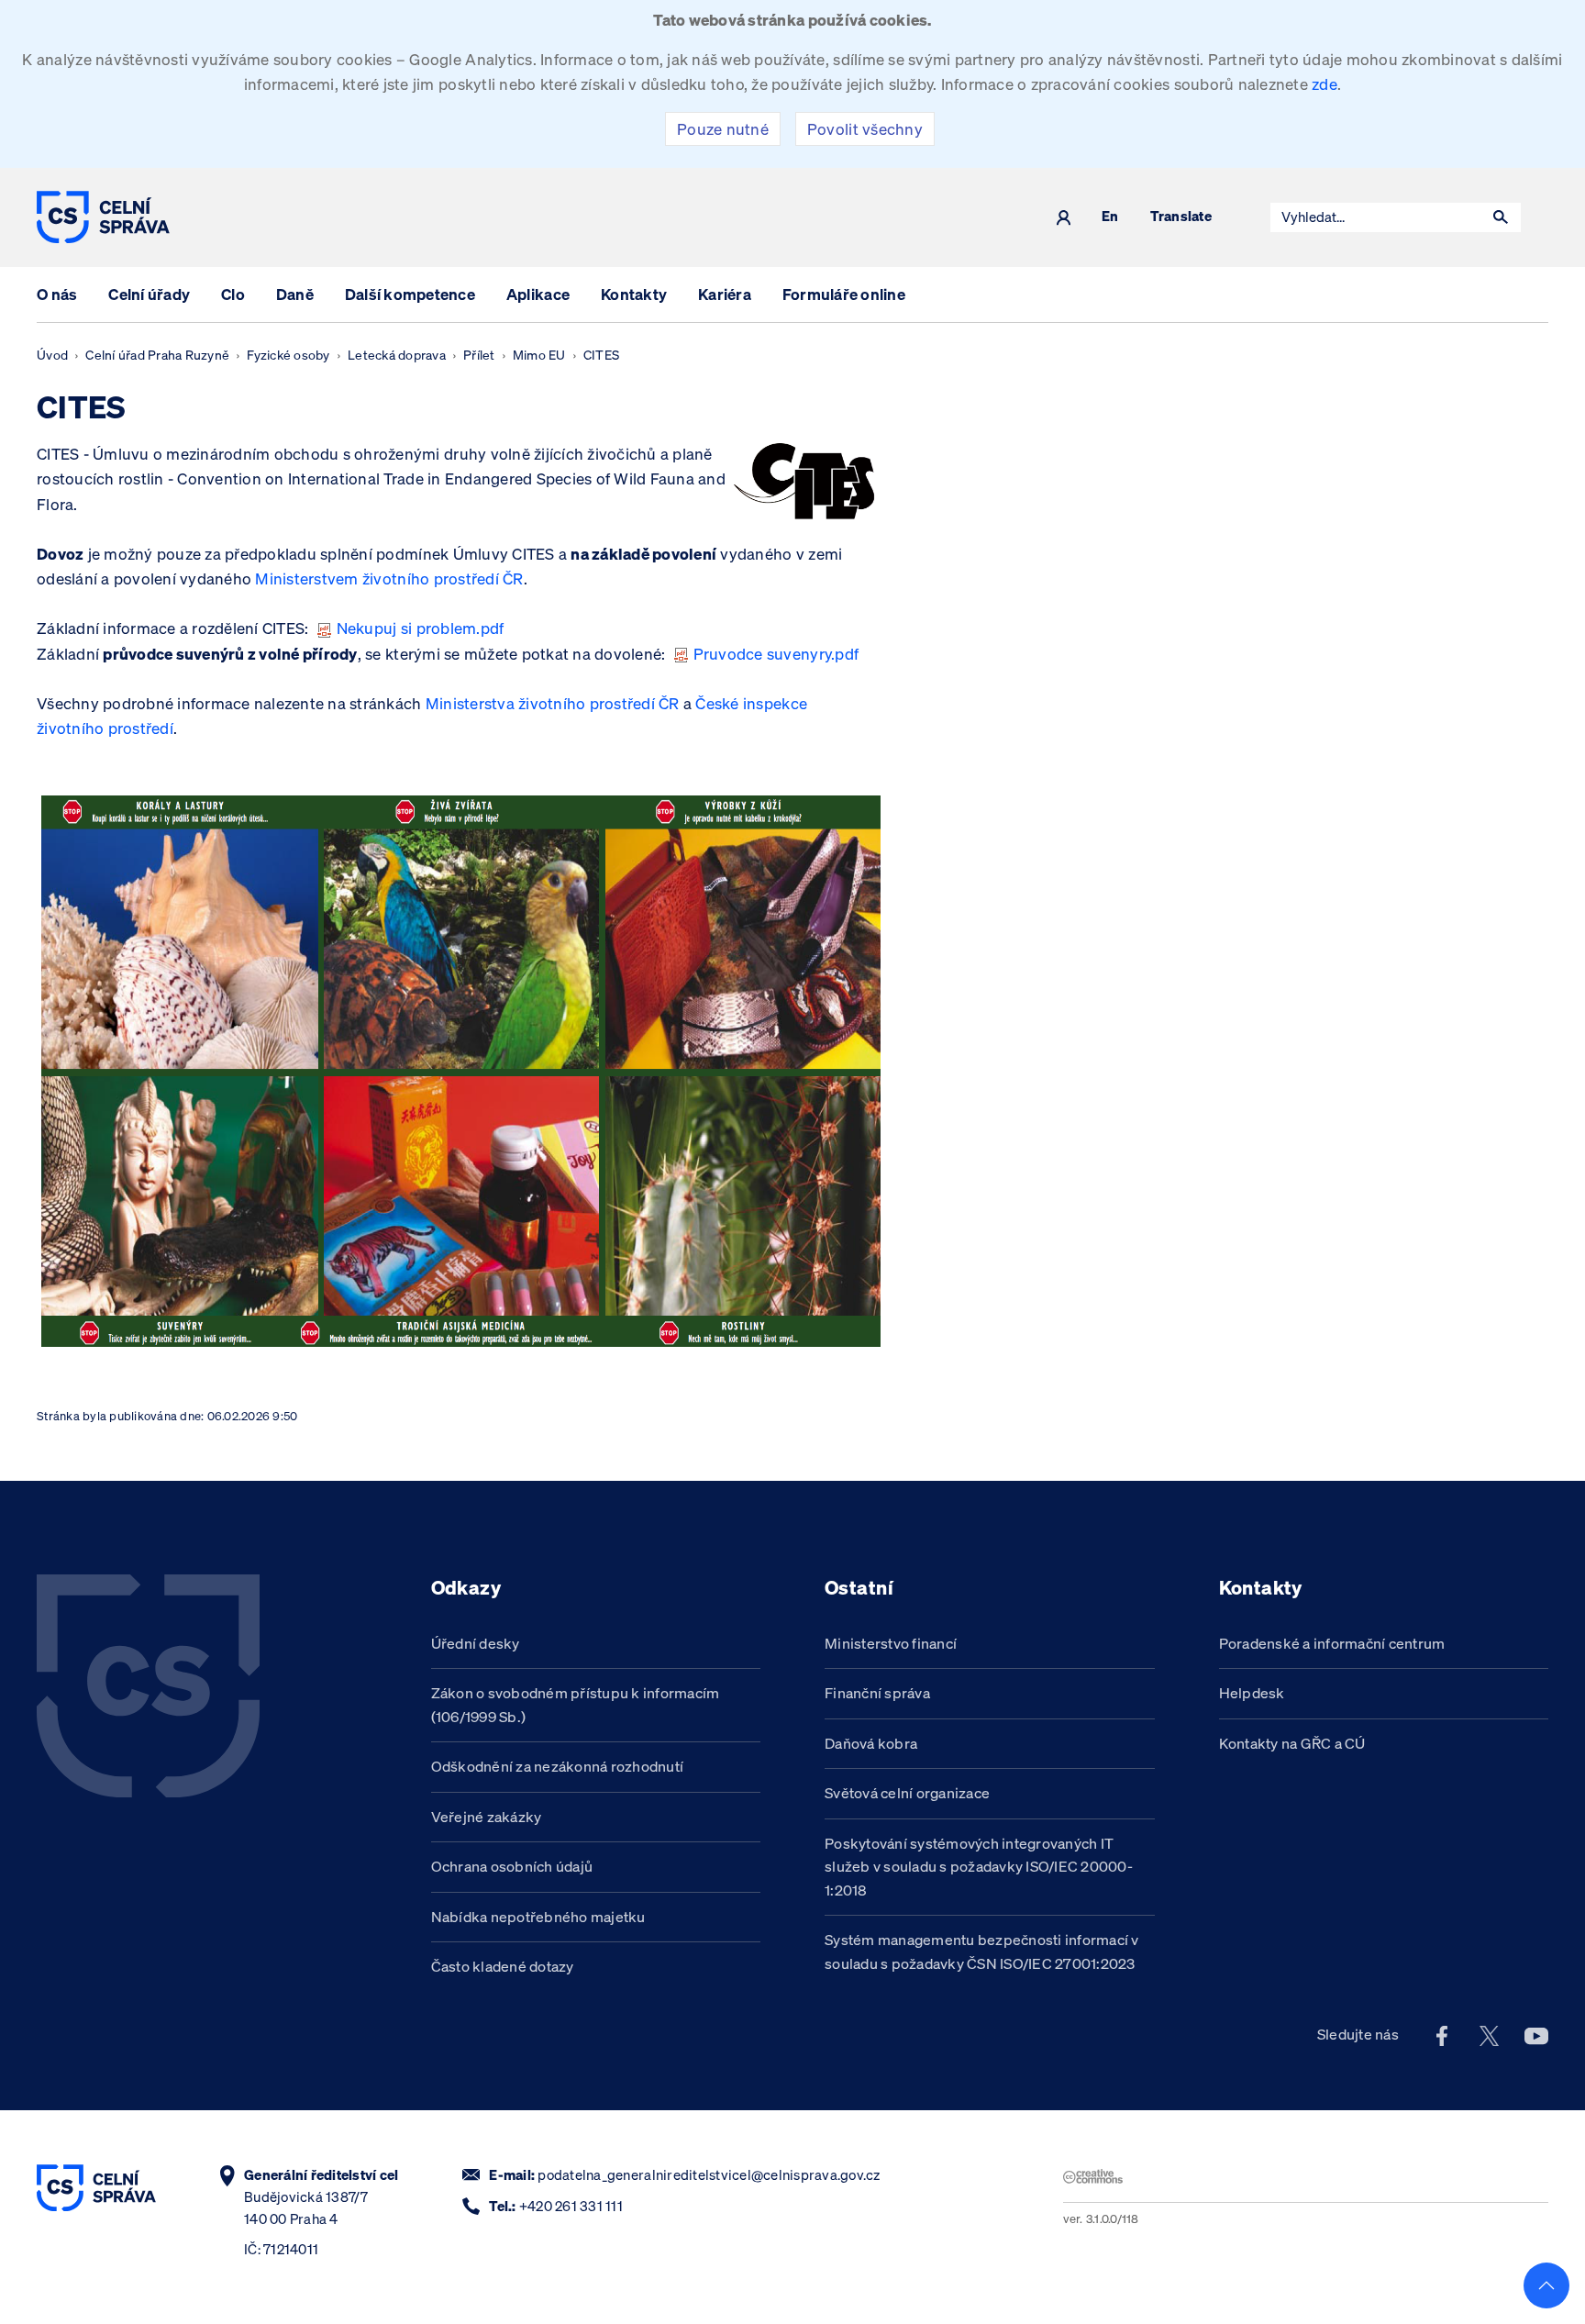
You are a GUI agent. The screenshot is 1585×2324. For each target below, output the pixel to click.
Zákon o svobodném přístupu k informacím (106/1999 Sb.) (576, 1705)
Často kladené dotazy (503, 1966)
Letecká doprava (397, 355)
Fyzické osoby (288, 355)
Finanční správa (877, 1693)
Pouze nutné (723, 129)
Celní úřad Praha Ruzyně (157, 355)
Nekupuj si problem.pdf (421, 628)
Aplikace (538, 294)
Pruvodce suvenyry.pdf (776, 654)
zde (1325, 84)
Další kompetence (410, 294)
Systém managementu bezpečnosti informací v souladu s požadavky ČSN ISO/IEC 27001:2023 (982, 1951)
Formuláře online (844, 294)
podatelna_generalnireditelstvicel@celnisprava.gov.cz (709, 2175)
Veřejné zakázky (487, 1817)
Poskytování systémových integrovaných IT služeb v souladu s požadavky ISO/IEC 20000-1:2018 (979, 1867)
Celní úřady (149, 294)
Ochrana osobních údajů (512, 1866)
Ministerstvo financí (891, 1643)
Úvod (52, 355)
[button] (1501, 217)
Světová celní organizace (907, 1793)
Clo (233, 294)
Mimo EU (539, 355)
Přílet (479, 355)
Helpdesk (1252, 1693)
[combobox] (1376, 217)
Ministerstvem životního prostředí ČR (389, 578)
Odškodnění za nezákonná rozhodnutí (558, 1766)
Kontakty (634, 294)
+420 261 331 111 (571, 2206)
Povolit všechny (865, 129)
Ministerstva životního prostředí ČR (553, 703)
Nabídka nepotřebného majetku (538, 1917)
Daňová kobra (871, 1743)
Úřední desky (476, 1643)
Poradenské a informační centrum (1332, 1643)
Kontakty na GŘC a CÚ (1292, 1743)
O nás (57, 294)
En (1110, 217)
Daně (295, 294)
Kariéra (725, 294)
